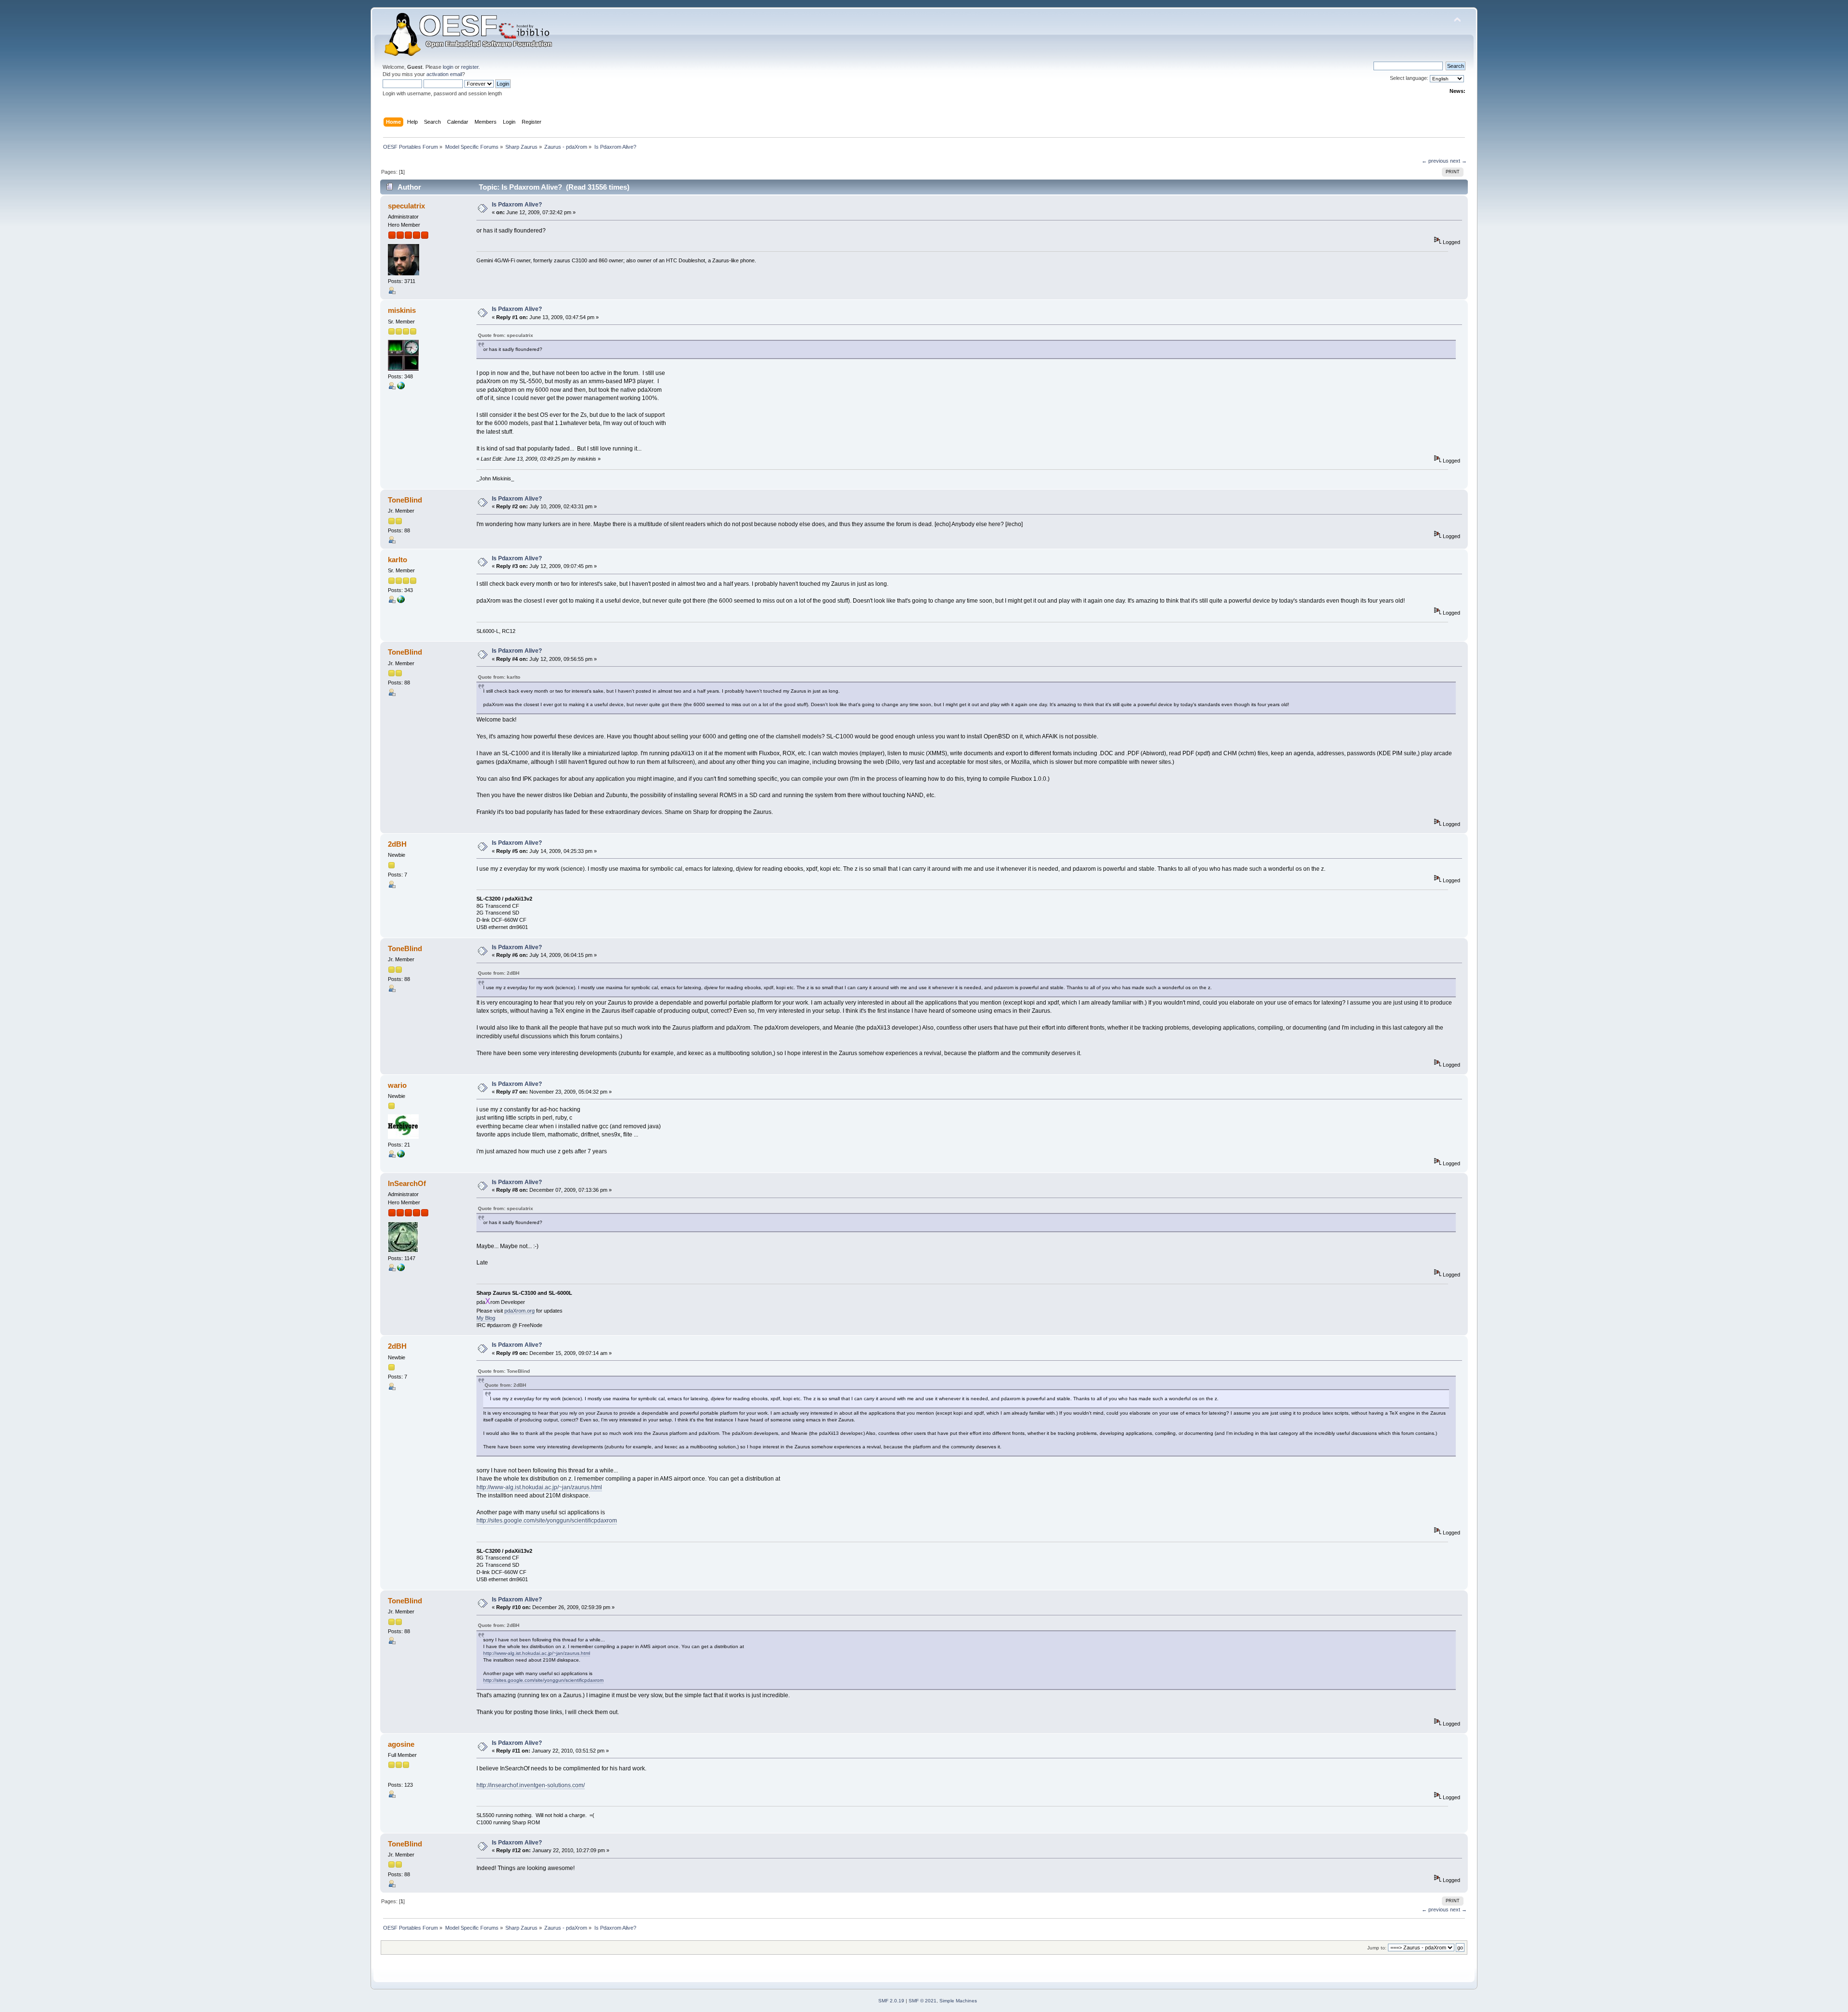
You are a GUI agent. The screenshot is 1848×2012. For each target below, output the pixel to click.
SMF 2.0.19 (891, 2001)
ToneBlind (405, 500)
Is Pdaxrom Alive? (517, 205)
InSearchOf (407, 1183)
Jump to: (1377, 1948)
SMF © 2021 (923, 2001)
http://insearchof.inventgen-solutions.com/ (531, 1785)
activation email (444, 74)
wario (397, 1085)
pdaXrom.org (520, 1311)
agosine (401, 1744)
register (470, 67)
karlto (398, 560)
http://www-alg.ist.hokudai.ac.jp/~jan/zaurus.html (539, 1487)
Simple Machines (958, 2001)
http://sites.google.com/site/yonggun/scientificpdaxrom (547, 1521)
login (448, 67)
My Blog (486, 1318)
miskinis (402, 310)
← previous (1435, 161)
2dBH (397, 844)
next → (1458, 161)
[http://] (401, 387)
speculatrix (406, 206)
